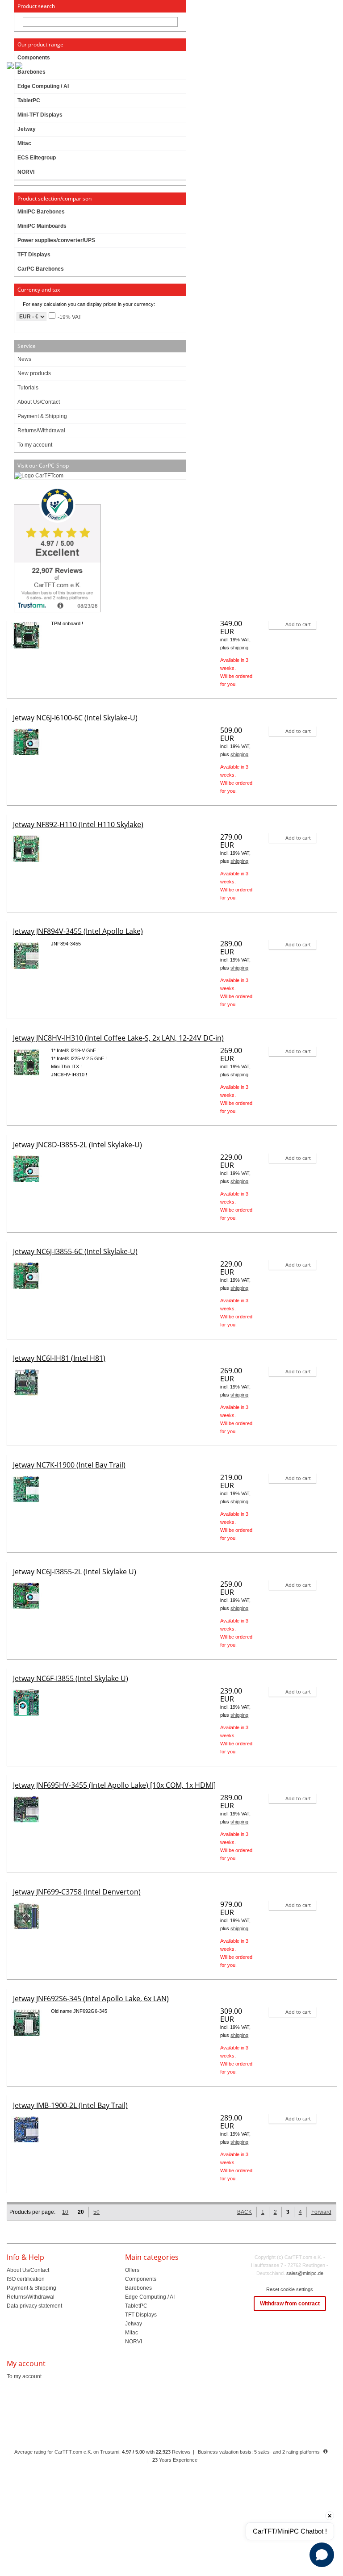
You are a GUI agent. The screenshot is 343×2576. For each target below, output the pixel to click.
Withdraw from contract (290, 2304)
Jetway (134, 2324)
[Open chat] (322, 2555)
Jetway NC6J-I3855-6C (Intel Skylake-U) (75, 1251)
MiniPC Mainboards (42, 226)
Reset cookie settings (290, 2289)
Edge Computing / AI (150, 2297)
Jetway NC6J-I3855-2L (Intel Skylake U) (75, 1572)
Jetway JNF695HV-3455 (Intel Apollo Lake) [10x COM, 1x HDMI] (114, 1785)
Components (141, 2279)
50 (96, 2212)
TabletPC (136, 2306)
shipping (239, 648)
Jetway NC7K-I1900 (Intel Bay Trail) (69, 1465)
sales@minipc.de (305, 2273)
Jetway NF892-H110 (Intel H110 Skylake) (78, 824)
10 (65, 2212)
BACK (245, 2212)
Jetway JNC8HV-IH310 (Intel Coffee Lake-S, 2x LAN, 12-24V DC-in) (118, 1038)
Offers (132, 2270)
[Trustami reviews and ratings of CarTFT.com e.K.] (100, 551)
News (24, 359)
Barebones (138, 2288)
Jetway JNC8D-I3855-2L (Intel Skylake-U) (77, 1145)
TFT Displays (34, 255)
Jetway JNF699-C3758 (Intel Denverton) (77, 1892)
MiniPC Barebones (41, 212)
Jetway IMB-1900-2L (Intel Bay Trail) (70, 2105)
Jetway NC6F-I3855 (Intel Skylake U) (71, 1678)
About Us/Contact (39, 402)
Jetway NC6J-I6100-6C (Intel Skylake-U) (75, 718)
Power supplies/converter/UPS (56, 240)
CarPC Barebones (41, 269)
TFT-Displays (141, 2315)
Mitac (132, 2333)
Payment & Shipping (42, 416)
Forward (321, 2212)
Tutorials (28, 388)
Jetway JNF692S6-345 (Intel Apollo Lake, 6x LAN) (91, 1999)
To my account (35, 445)
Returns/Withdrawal (41, 431)
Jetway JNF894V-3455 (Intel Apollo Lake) (78, 931)
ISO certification (26, 2279)
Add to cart (298, 624)
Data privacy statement (34, 2306)
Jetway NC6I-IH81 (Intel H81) (59, 1358)
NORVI (134, 2342)
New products (34, 373)
